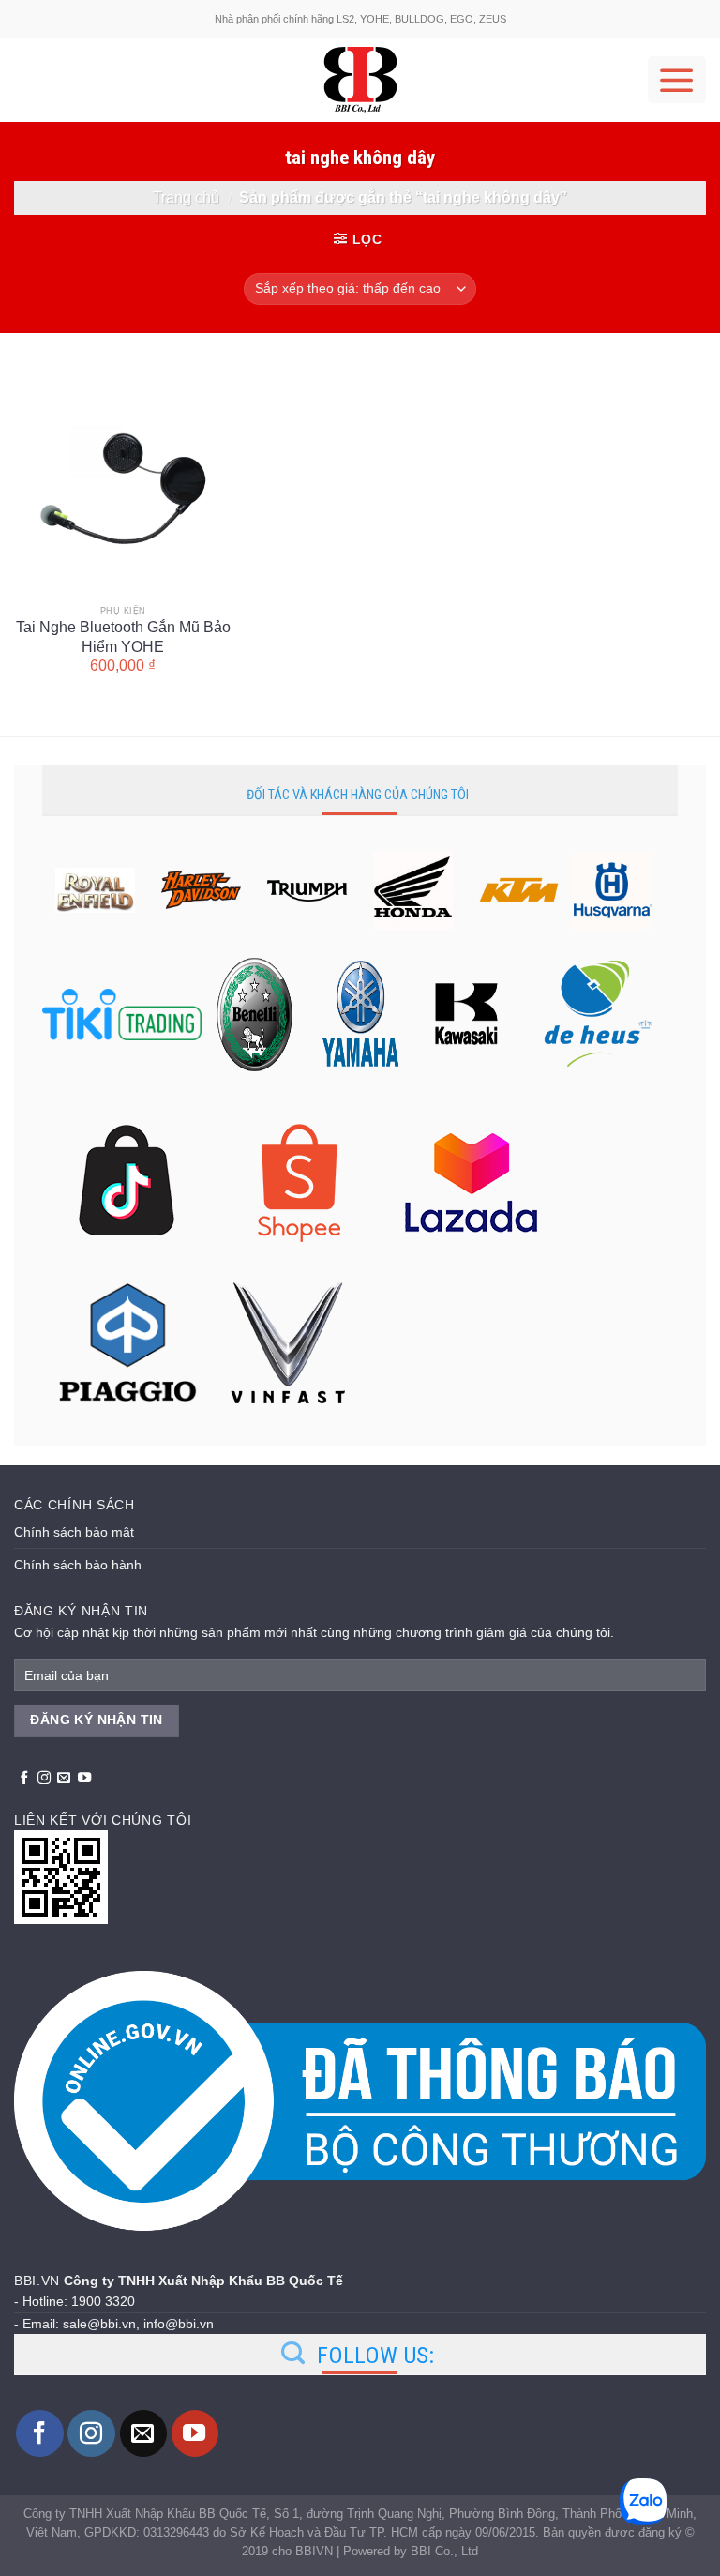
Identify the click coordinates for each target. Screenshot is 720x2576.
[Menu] (677, 80)
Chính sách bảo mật (74, 1532)
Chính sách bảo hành (78, 1565)
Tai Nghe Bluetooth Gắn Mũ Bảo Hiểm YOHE (123, 637)
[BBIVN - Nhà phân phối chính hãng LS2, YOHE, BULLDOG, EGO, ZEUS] (360, 80)
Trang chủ (186, 197)
